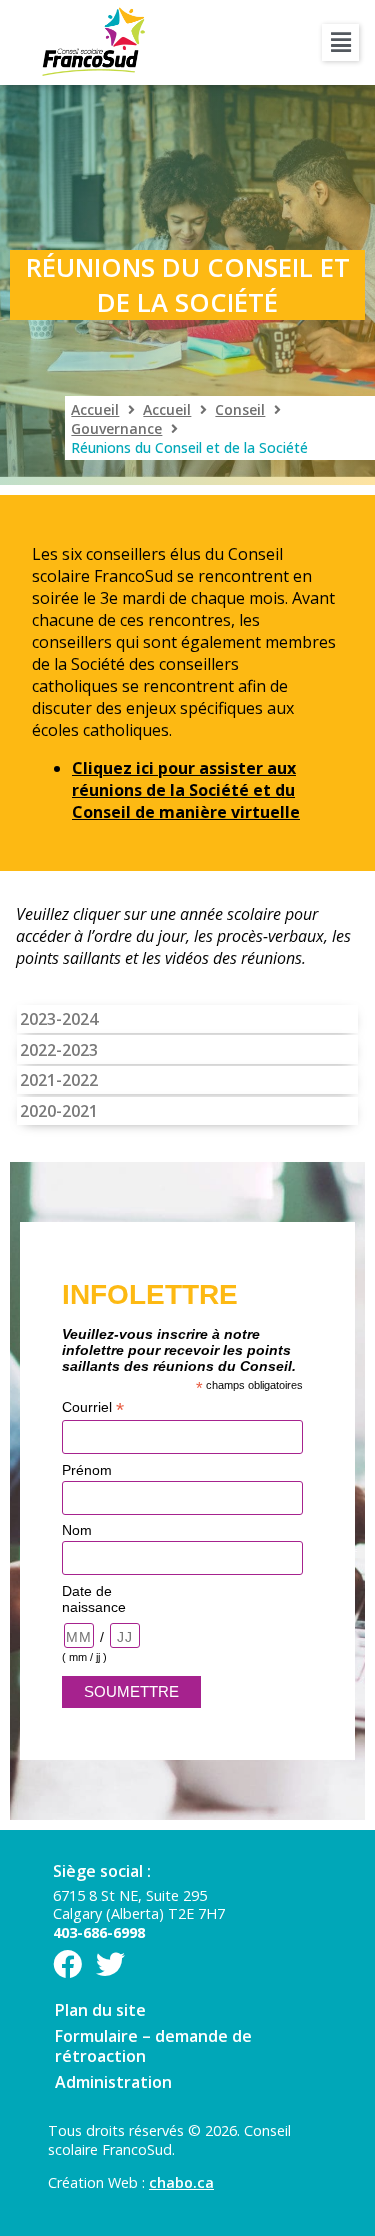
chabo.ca (181, 2182)
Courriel (93, 1407)
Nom (77, 1530)
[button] (340, 42)
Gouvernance (116, 428)
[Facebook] (67, 1964)
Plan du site (100, 2010)
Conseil (240, 409)
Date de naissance (94, 1599)
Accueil (95, 409)
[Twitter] (110, 1964)
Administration (113, 2082)
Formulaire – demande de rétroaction (153, 2046)
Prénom (87, 1470)
